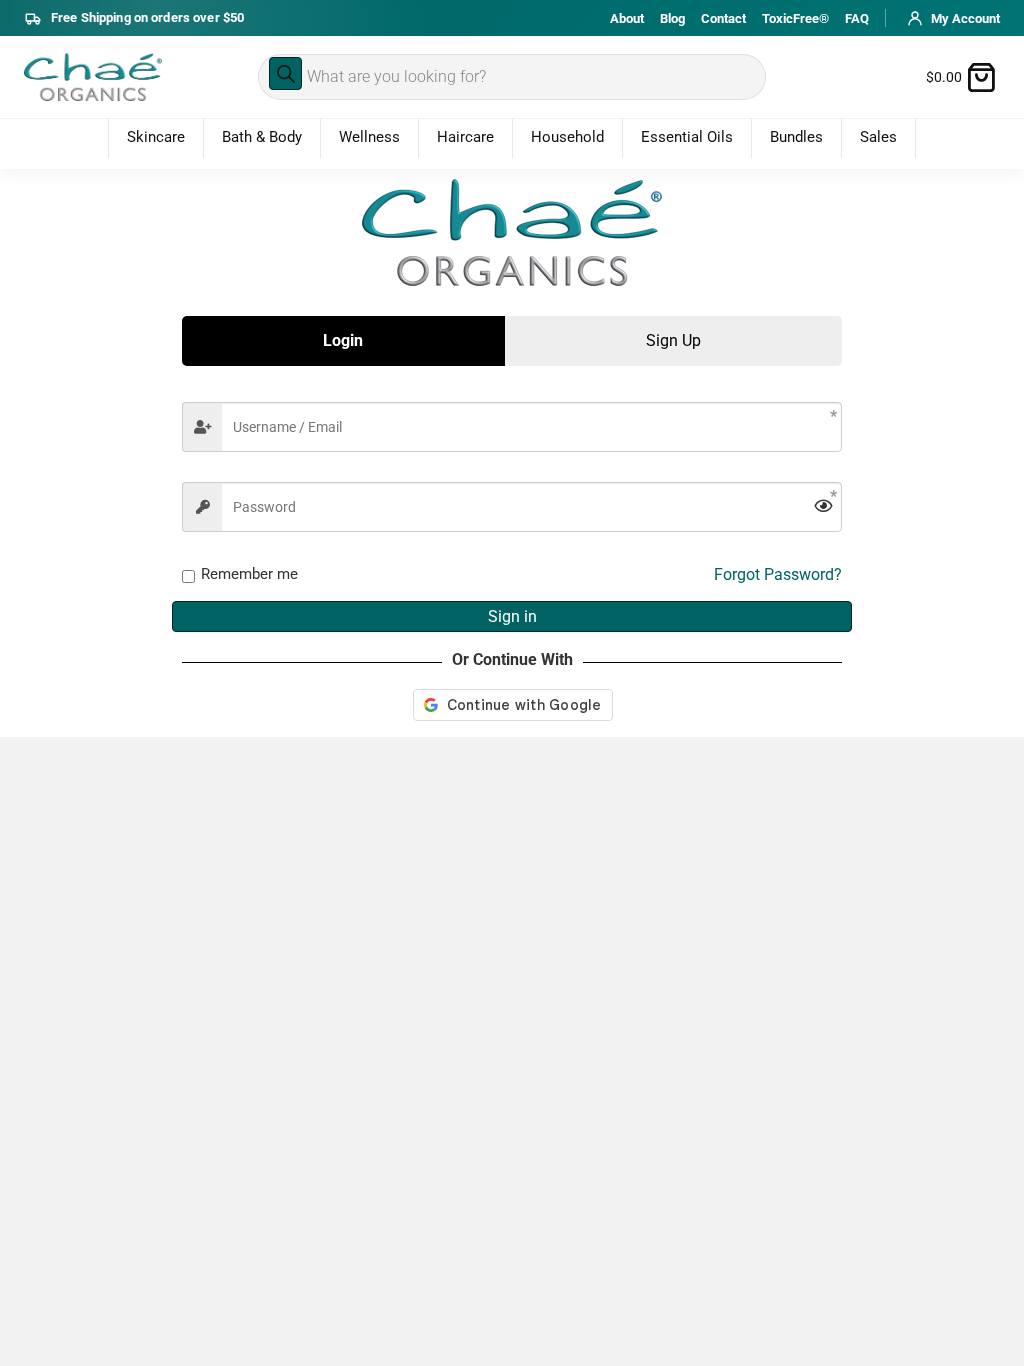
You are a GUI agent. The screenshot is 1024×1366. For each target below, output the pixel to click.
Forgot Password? (778, 574)
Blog (672, 18)
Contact (723, 18)
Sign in (512, 616)
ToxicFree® (795, 18)
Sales (878, 137)
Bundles (796, 137)
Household (567, 137)
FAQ (857, 18)
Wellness (369, 137)
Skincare (156, 137)
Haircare (465, 137)
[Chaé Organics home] (93, 77)
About (627, 18)
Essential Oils (687, 137)
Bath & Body (262, 137)
